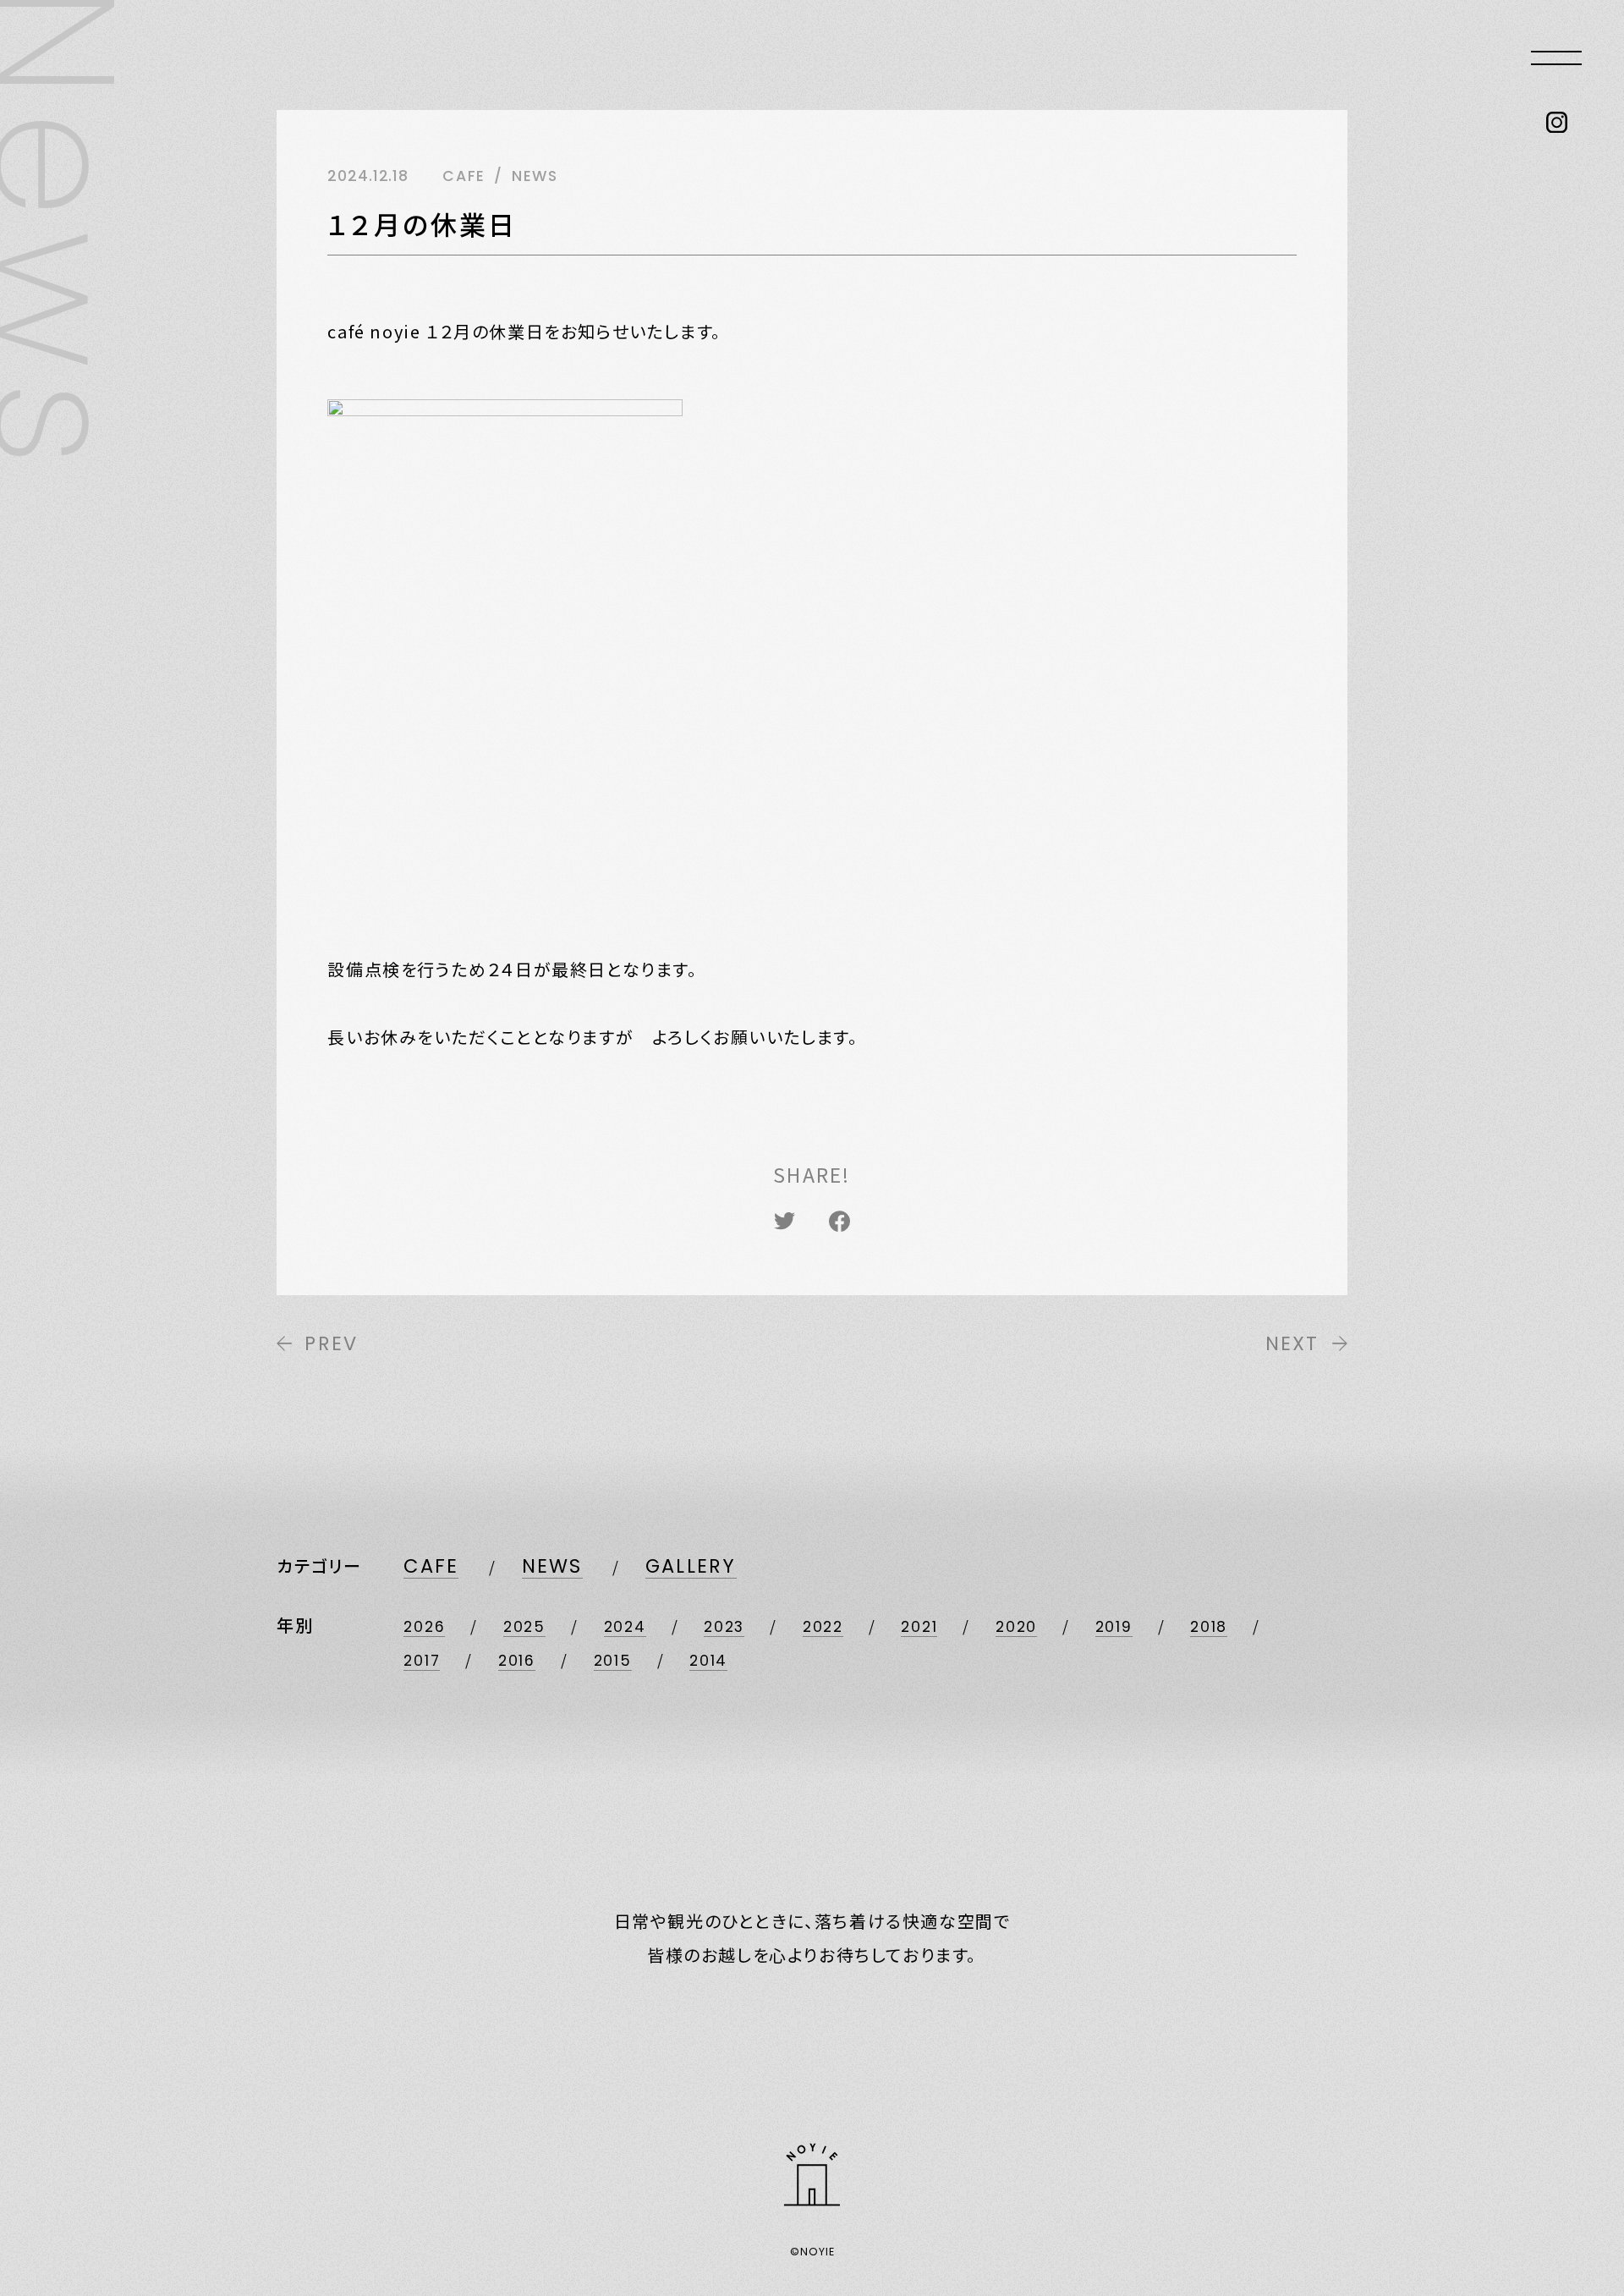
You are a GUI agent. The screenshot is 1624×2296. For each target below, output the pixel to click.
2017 (422, 1661)
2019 (1114, 1627)
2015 (613, 1661)
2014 (708, 1661)
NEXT (1292, 1343)
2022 (823, 1627)
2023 (724, 1627)
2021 (919, 1627)
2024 (625, 1627)
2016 (517, 1661)
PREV (331, 1343)
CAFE (431, 1566)
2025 (524, 1627)
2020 (1016, 1627)
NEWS (552, 1566)
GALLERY (691, 1566)
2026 (424, 1627)
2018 (1209, 1627)
